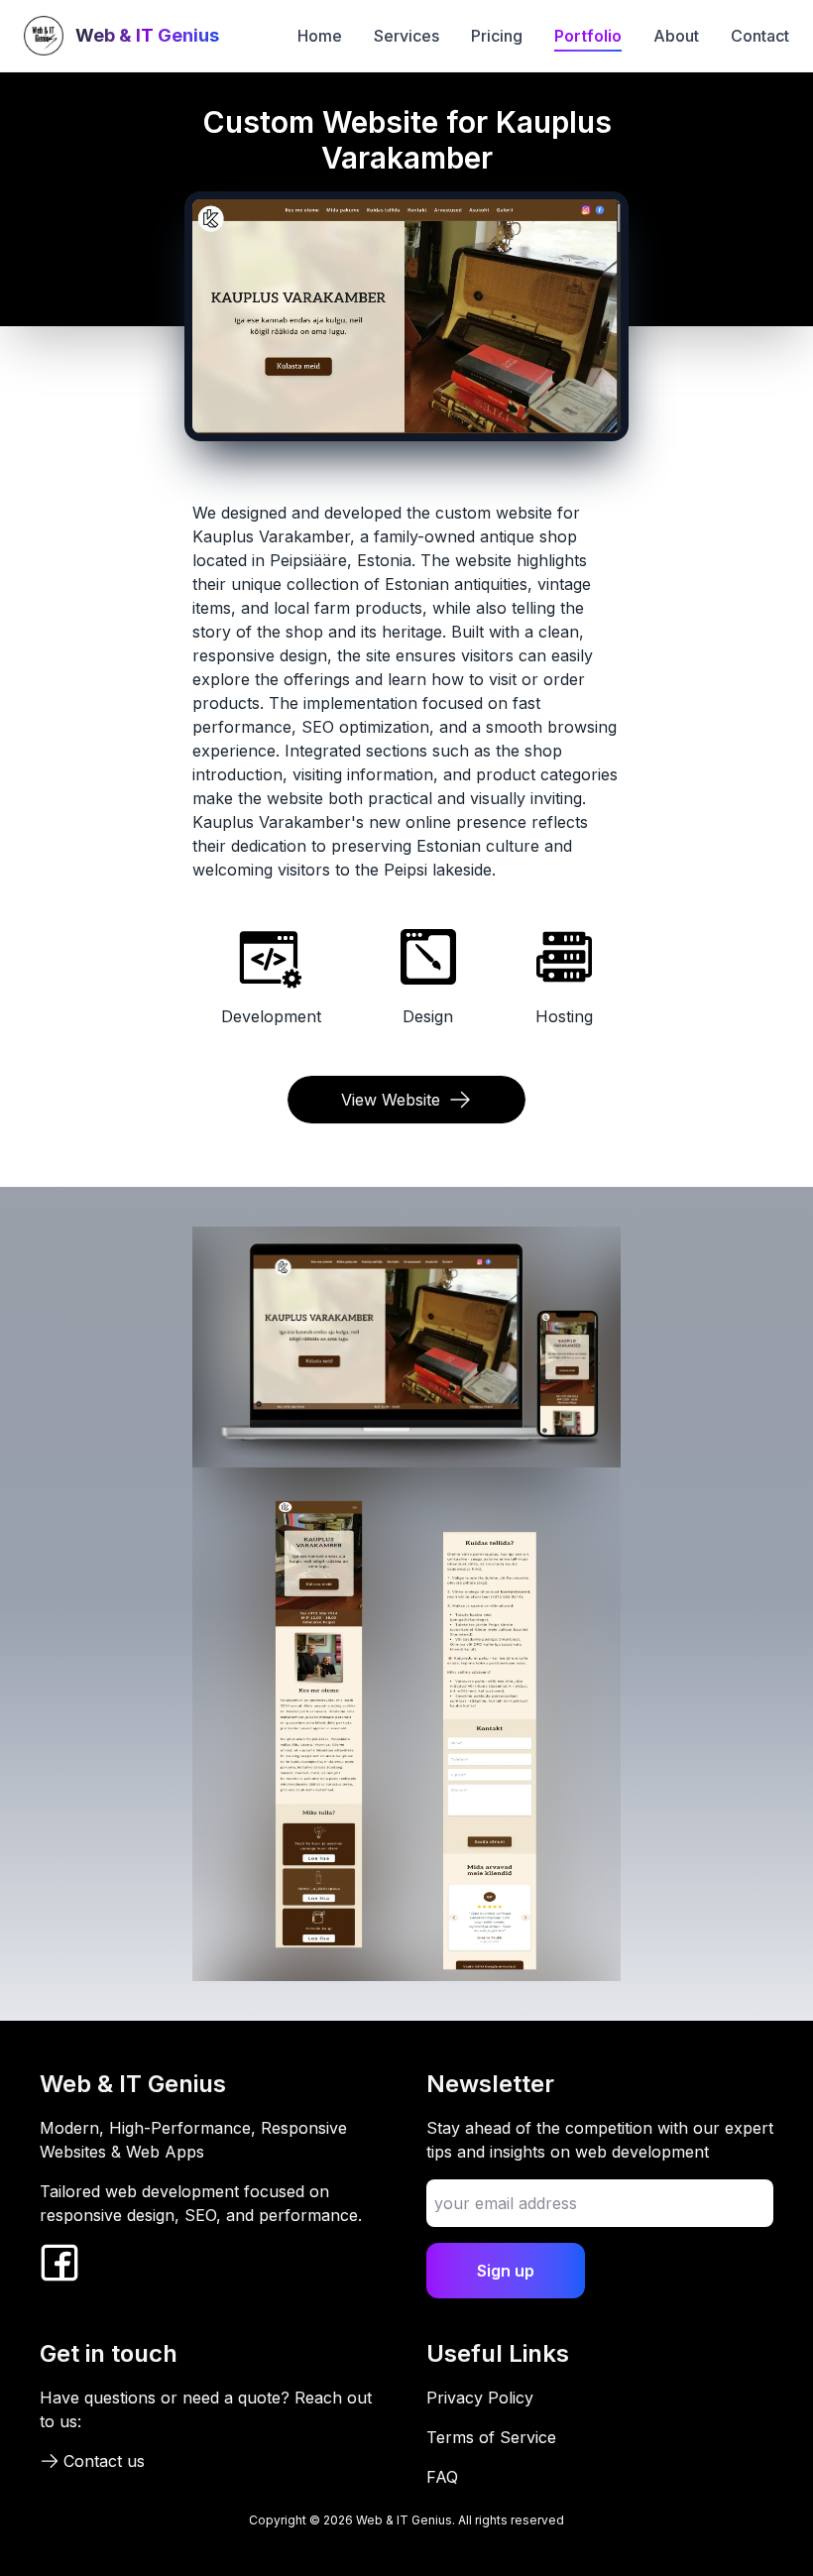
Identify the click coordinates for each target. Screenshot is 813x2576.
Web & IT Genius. (407, 2520)
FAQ (442, 2477)
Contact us (104, 2461)
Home (320, 36)
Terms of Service (491, 2437)
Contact (760, 36)
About (676, 36)
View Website (391, 1100)
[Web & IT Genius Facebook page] (59, 2263)
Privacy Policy (480, 2398)
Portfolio (588, 36)
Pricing (497, 36)
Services (406, 36)
